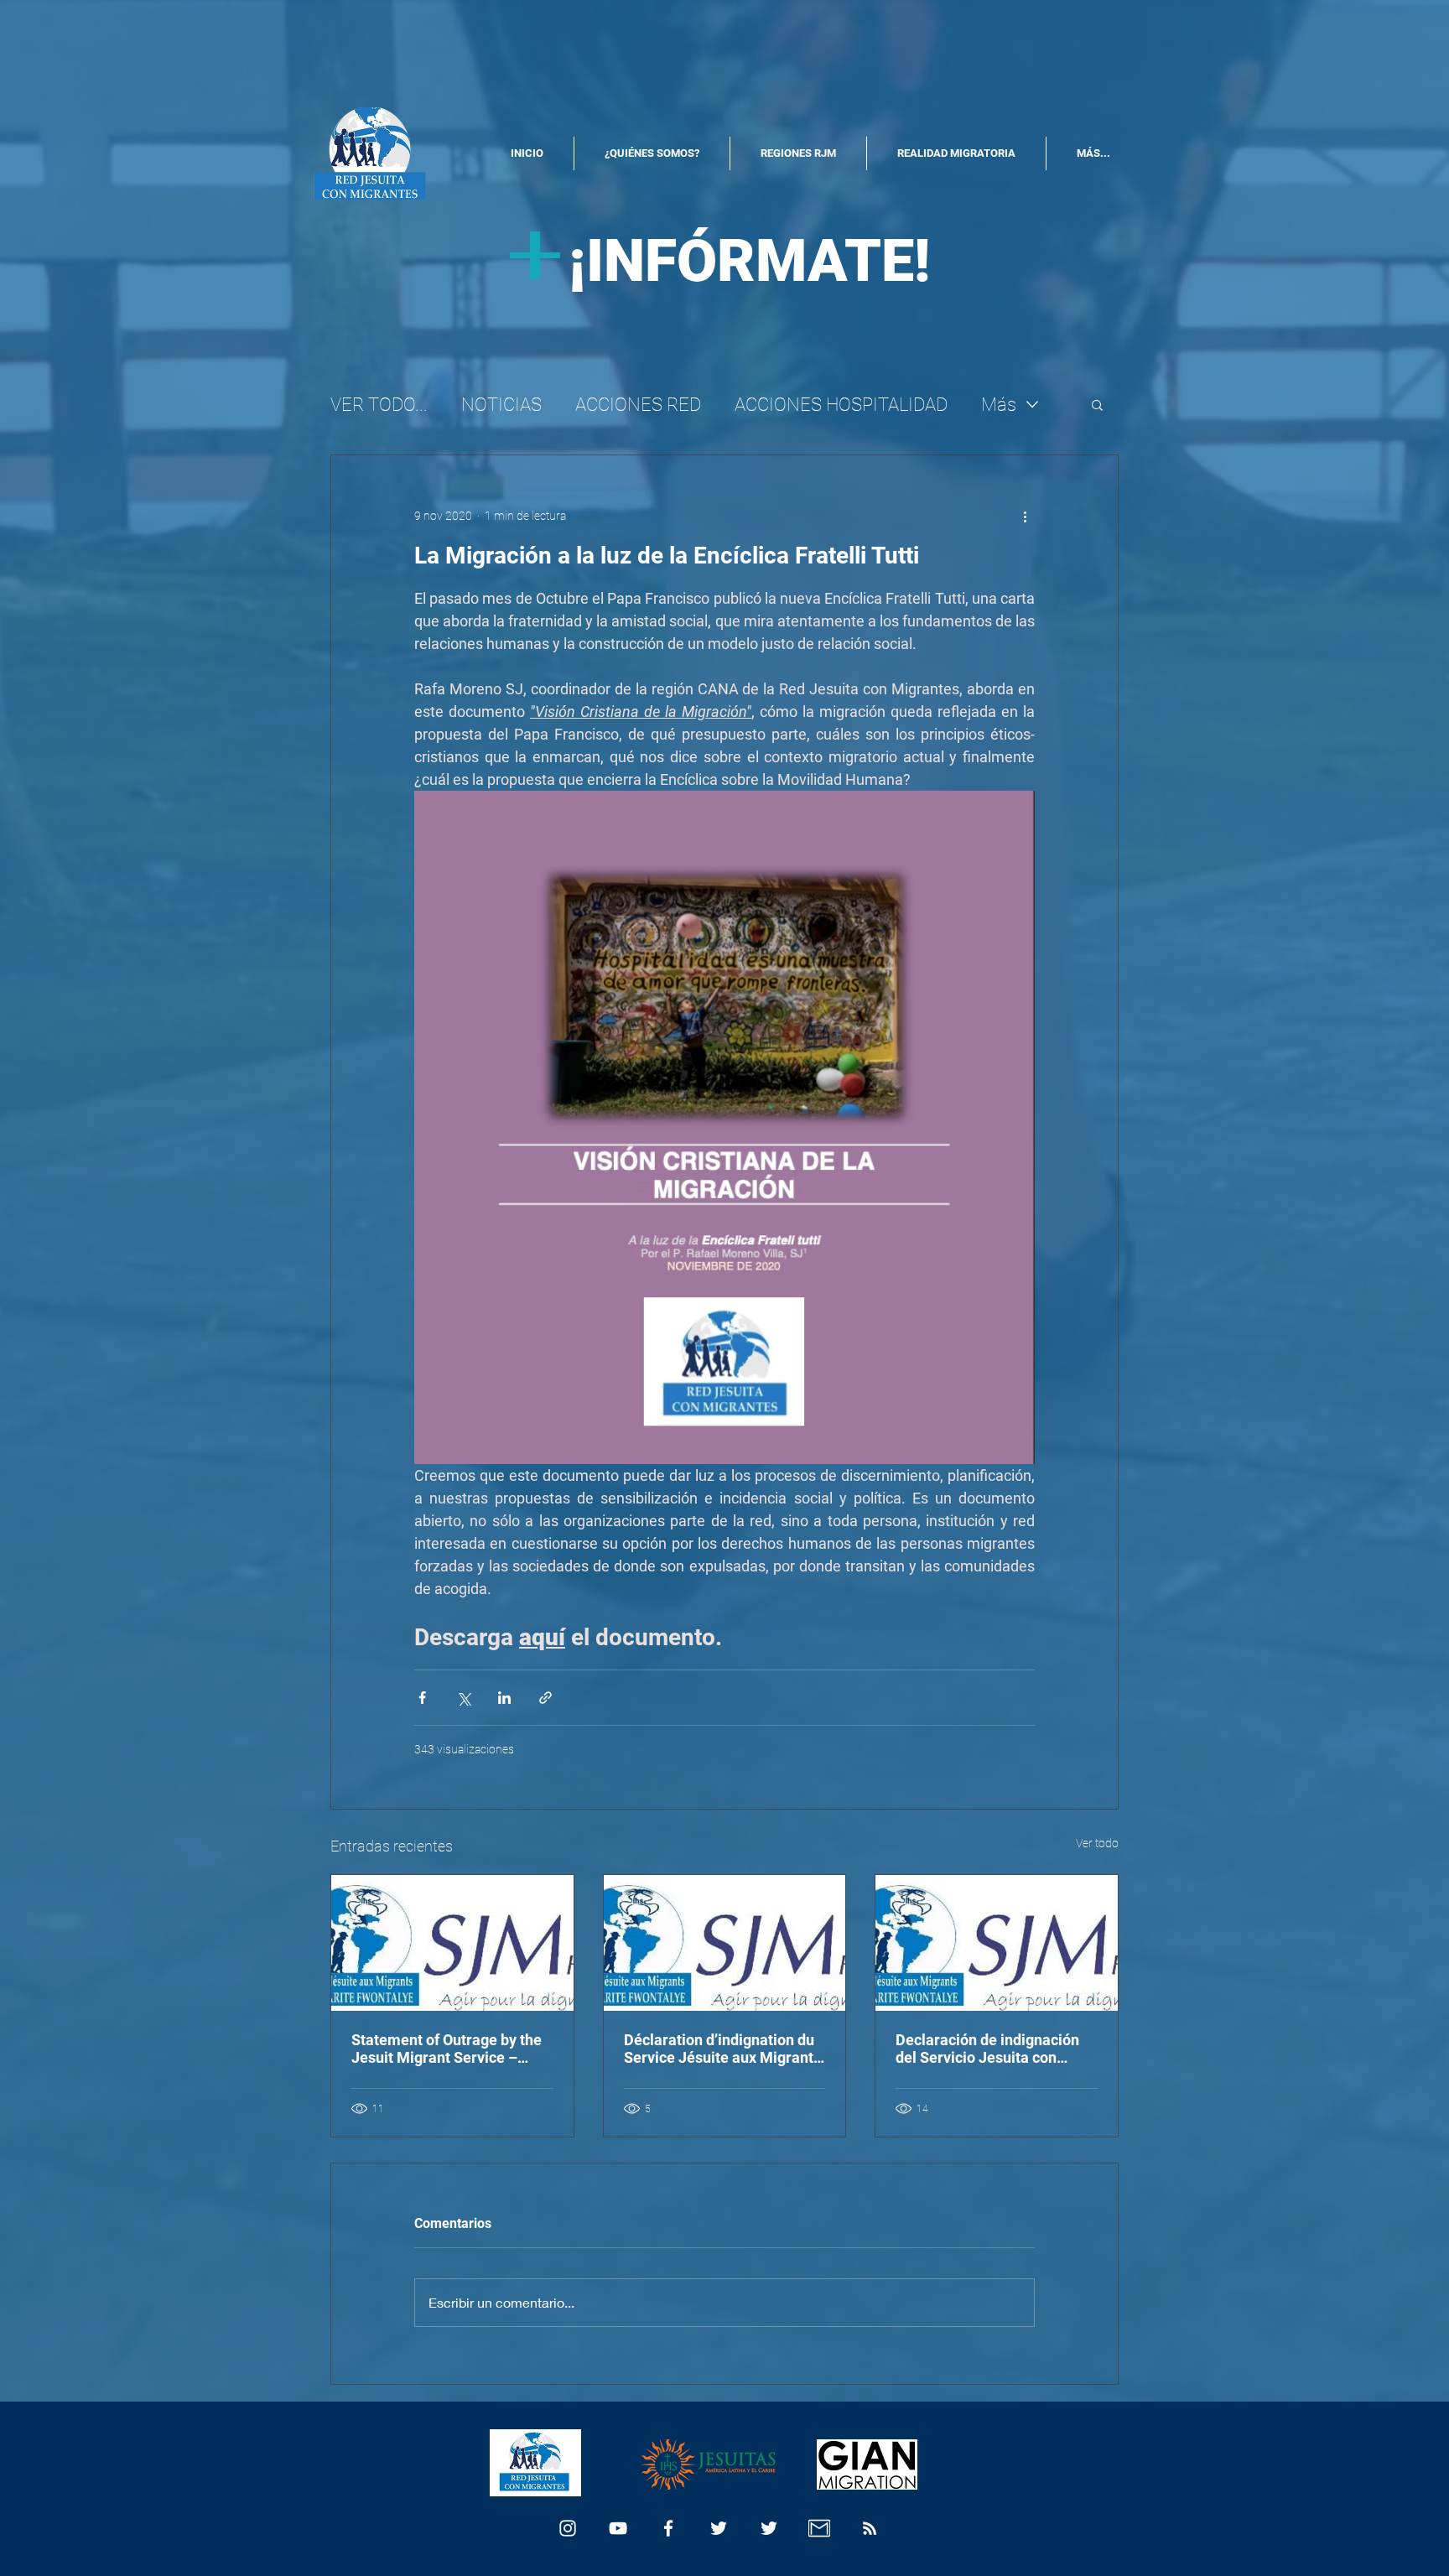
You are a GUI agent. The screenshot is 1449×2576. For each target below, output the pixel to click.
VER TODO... (379, 405)
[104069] (819, 2528)
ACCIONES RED (638, 405)
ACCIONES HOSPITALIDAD (841, 405)
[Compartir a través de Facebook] (422, 1698)
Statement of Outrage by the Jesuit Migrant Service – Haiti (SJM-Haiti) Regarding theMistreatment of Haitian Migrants (447, 2049)
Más (999, 405)
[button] (1097, 404)
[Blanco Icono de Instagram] (568, 2528)
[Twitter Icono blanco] (719, 2528)
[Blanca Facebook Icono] (668, 2528)
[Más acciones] (1025, 516)
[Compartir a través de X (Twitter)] (463, 1698)
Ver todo (1097, 1843)
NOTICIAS (501, 405)
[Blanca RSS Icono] (870, 2528)
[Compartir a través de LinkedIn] (504, 1698)
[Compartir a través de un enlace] (545, 1698)
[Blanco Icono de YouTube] (618, 2528)
